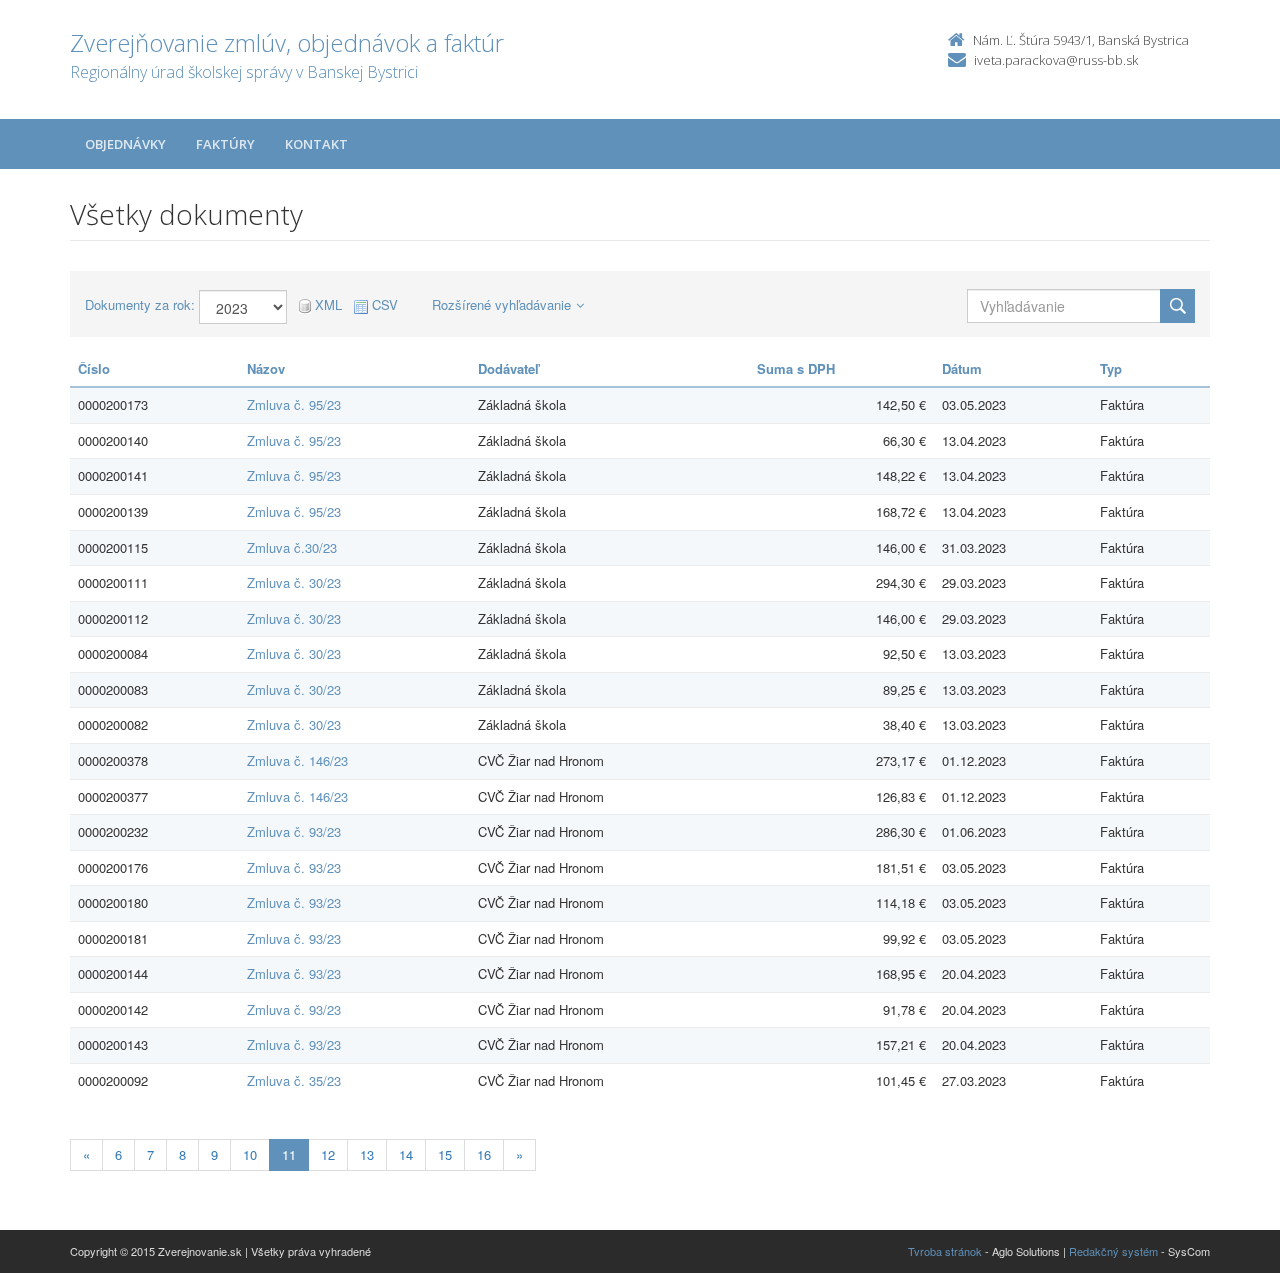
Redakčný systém (1113, 1251)
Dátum (962, 368)
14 (406, 1154)
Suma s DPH (796, 368)
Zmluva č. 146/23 (297, 760)
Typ (1111, 368)
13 (367, 1154)
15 (445, 1154)
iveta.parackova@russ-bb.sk (1056, 60)
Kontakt (316, 144)
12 (328, 1154)
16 (484, 1154)
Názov (266, 368)
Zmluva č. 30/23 (294, 582)
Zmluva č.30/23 (292, 547)
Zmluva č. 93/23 (294, 831)
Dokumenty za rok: (140, 305)
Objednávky (125, 144)
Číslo (94, 368)
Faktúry (225, 144)
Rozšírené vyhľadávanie (501, 304)
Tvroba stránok (945, 1251)
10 (250, 1154)
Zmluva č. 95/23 (294, 404)
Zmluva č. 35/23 (294, 1080)
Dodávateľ (508, 368)
